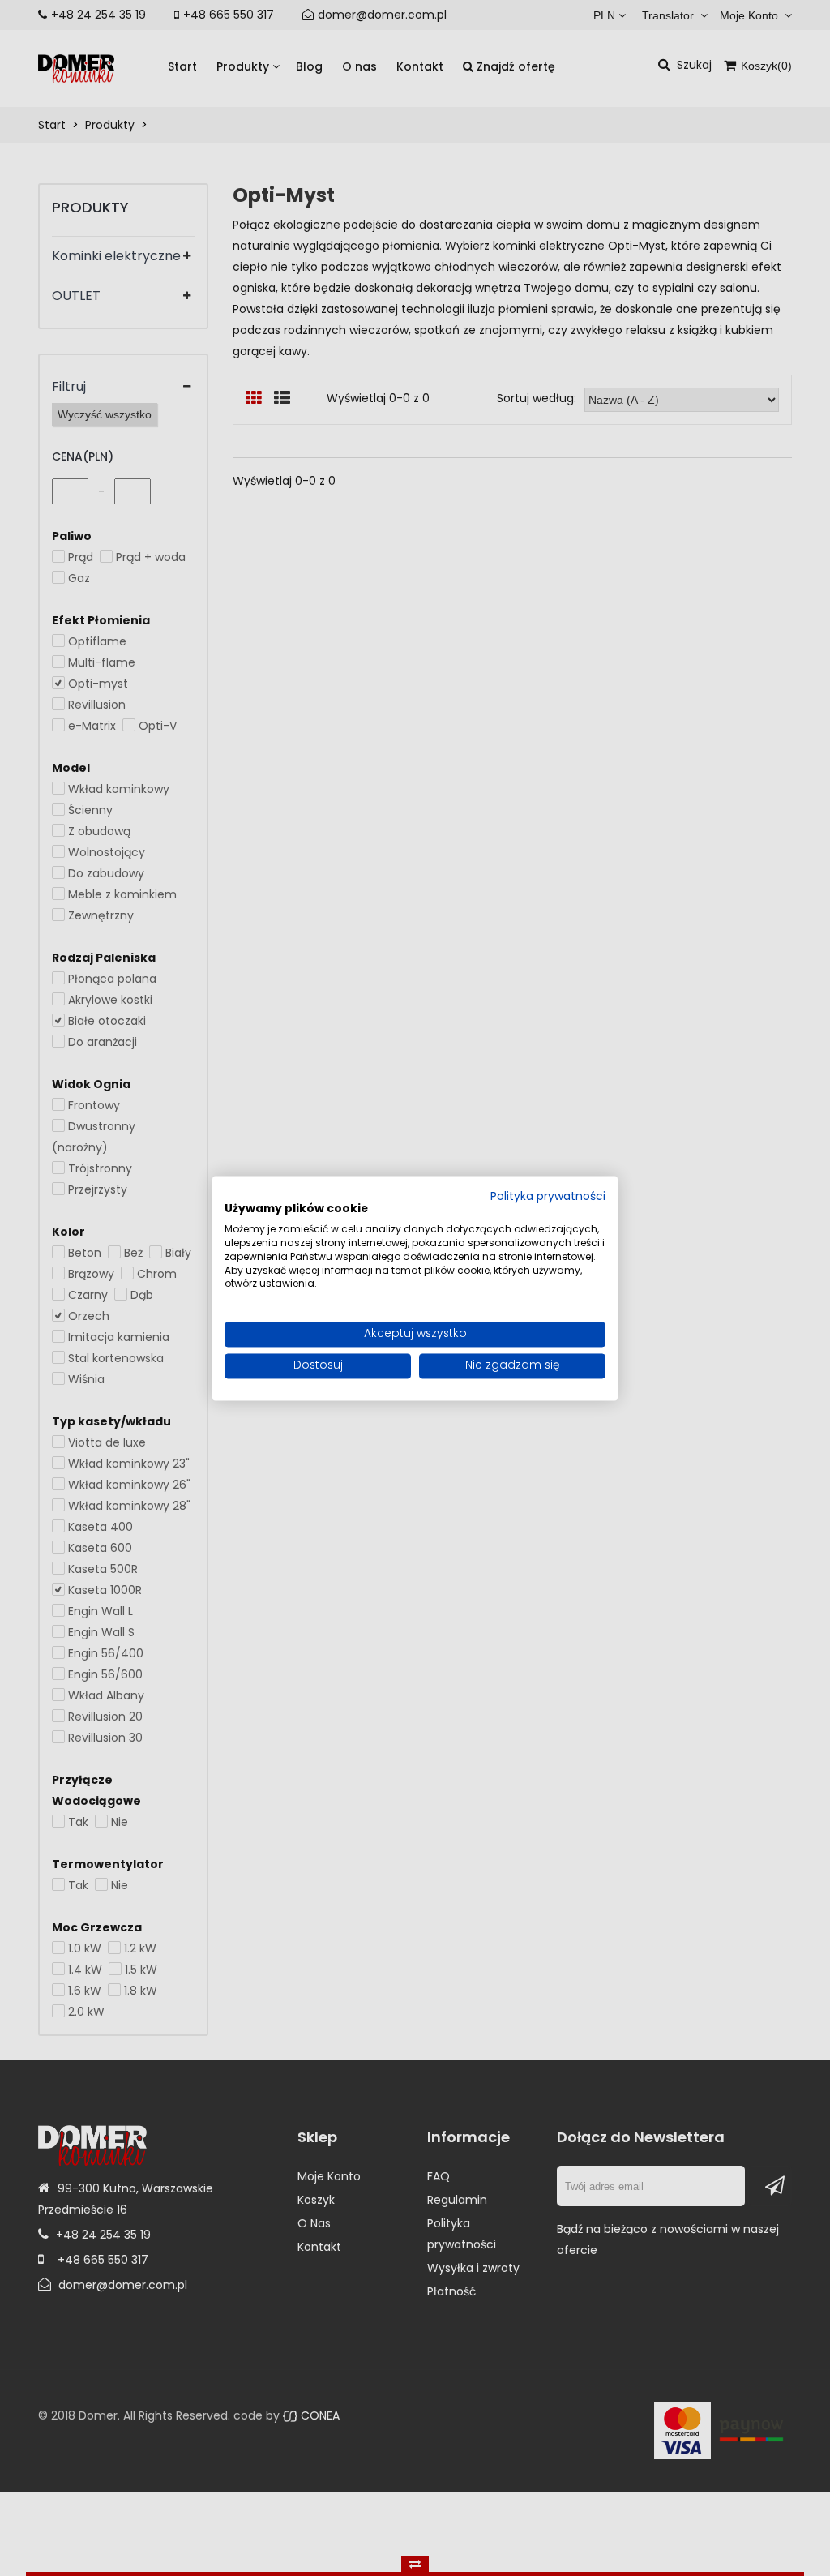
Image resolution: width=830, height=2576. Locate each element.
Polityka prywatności (548, 1197)
